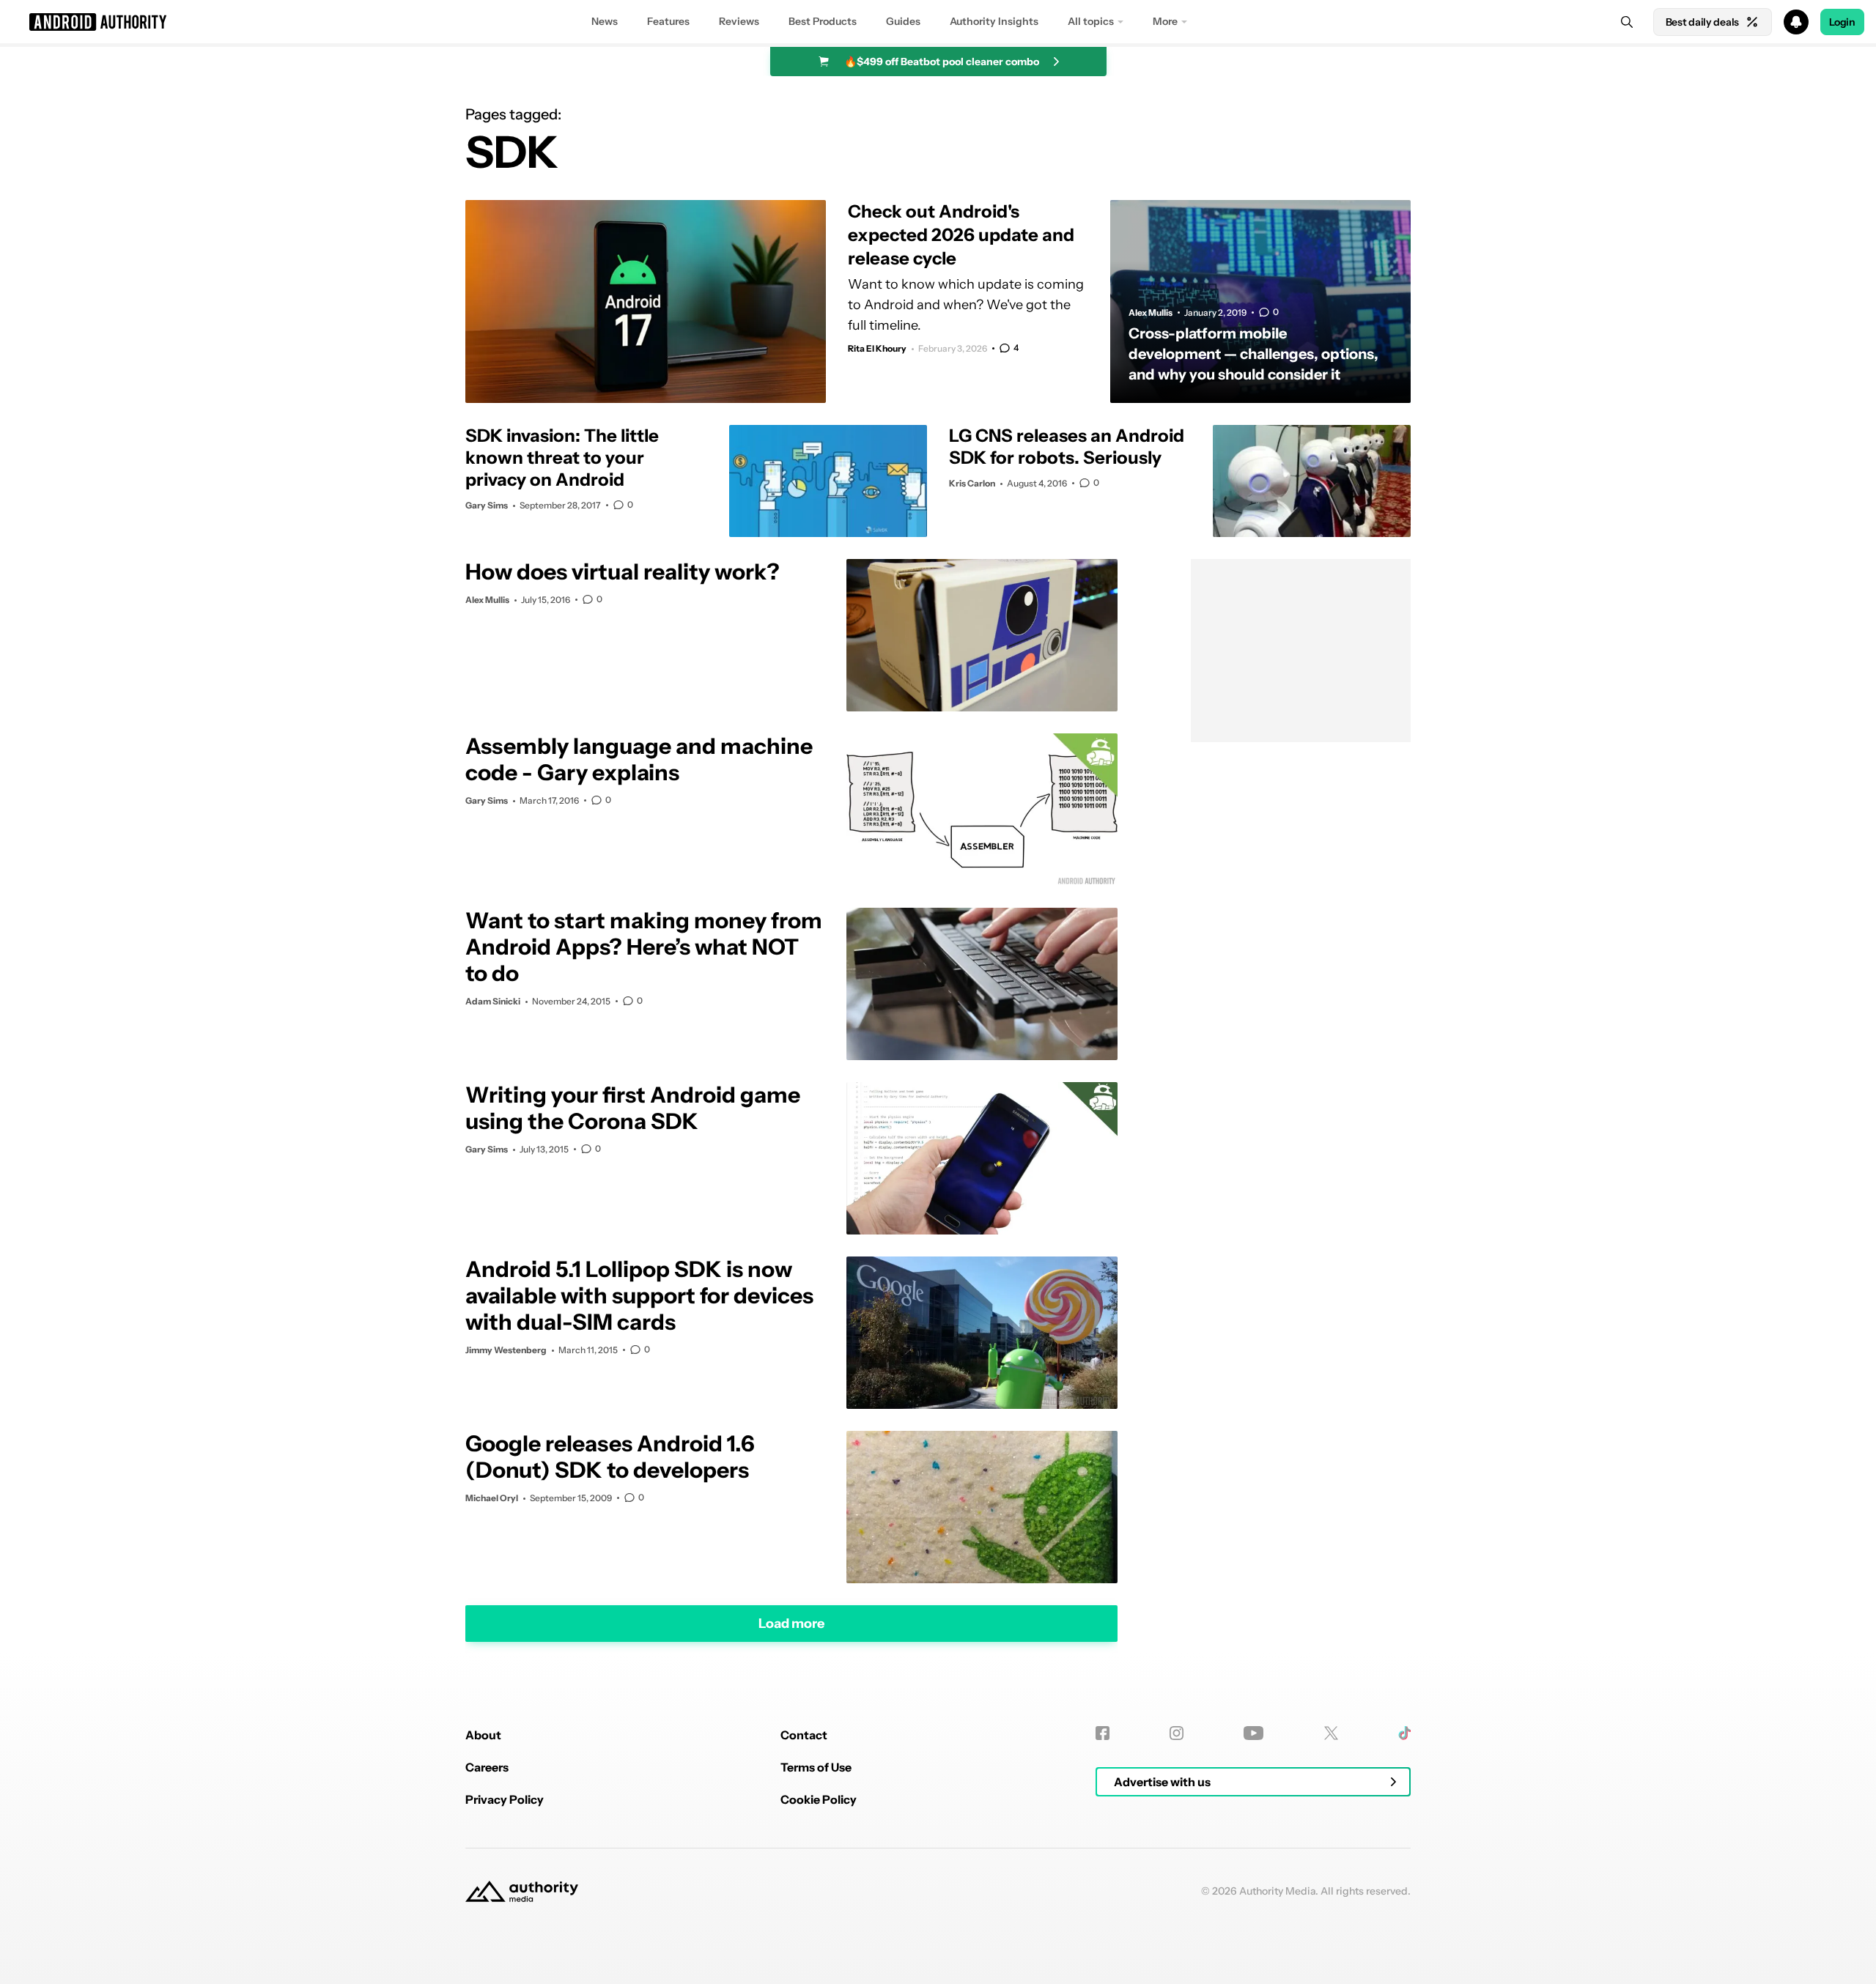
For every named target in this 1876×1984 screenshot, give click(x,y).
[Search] (1627, 22)
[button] (938, 22)
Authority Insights (994, 21)
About (483, 1735)
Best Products (823, 21)
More (1165, 21)
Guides (903, 21)
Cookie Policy (819, 1799)
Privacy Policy (505, 1799)
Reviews (739, 21)
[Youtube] (1253, 1733)
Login (1842, 22)
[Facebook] (1103, 1733)
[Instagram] (1177, 1733)
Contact (804, 1735)
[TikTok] (1404, 1733)
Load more (791, 1623)
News (605, 21)
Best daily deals (1702, 22)
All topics (1091, 21)
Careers (487, 1767)
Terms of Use (816, 1767)
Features (668, 21)
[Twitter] (1331, 1733)
